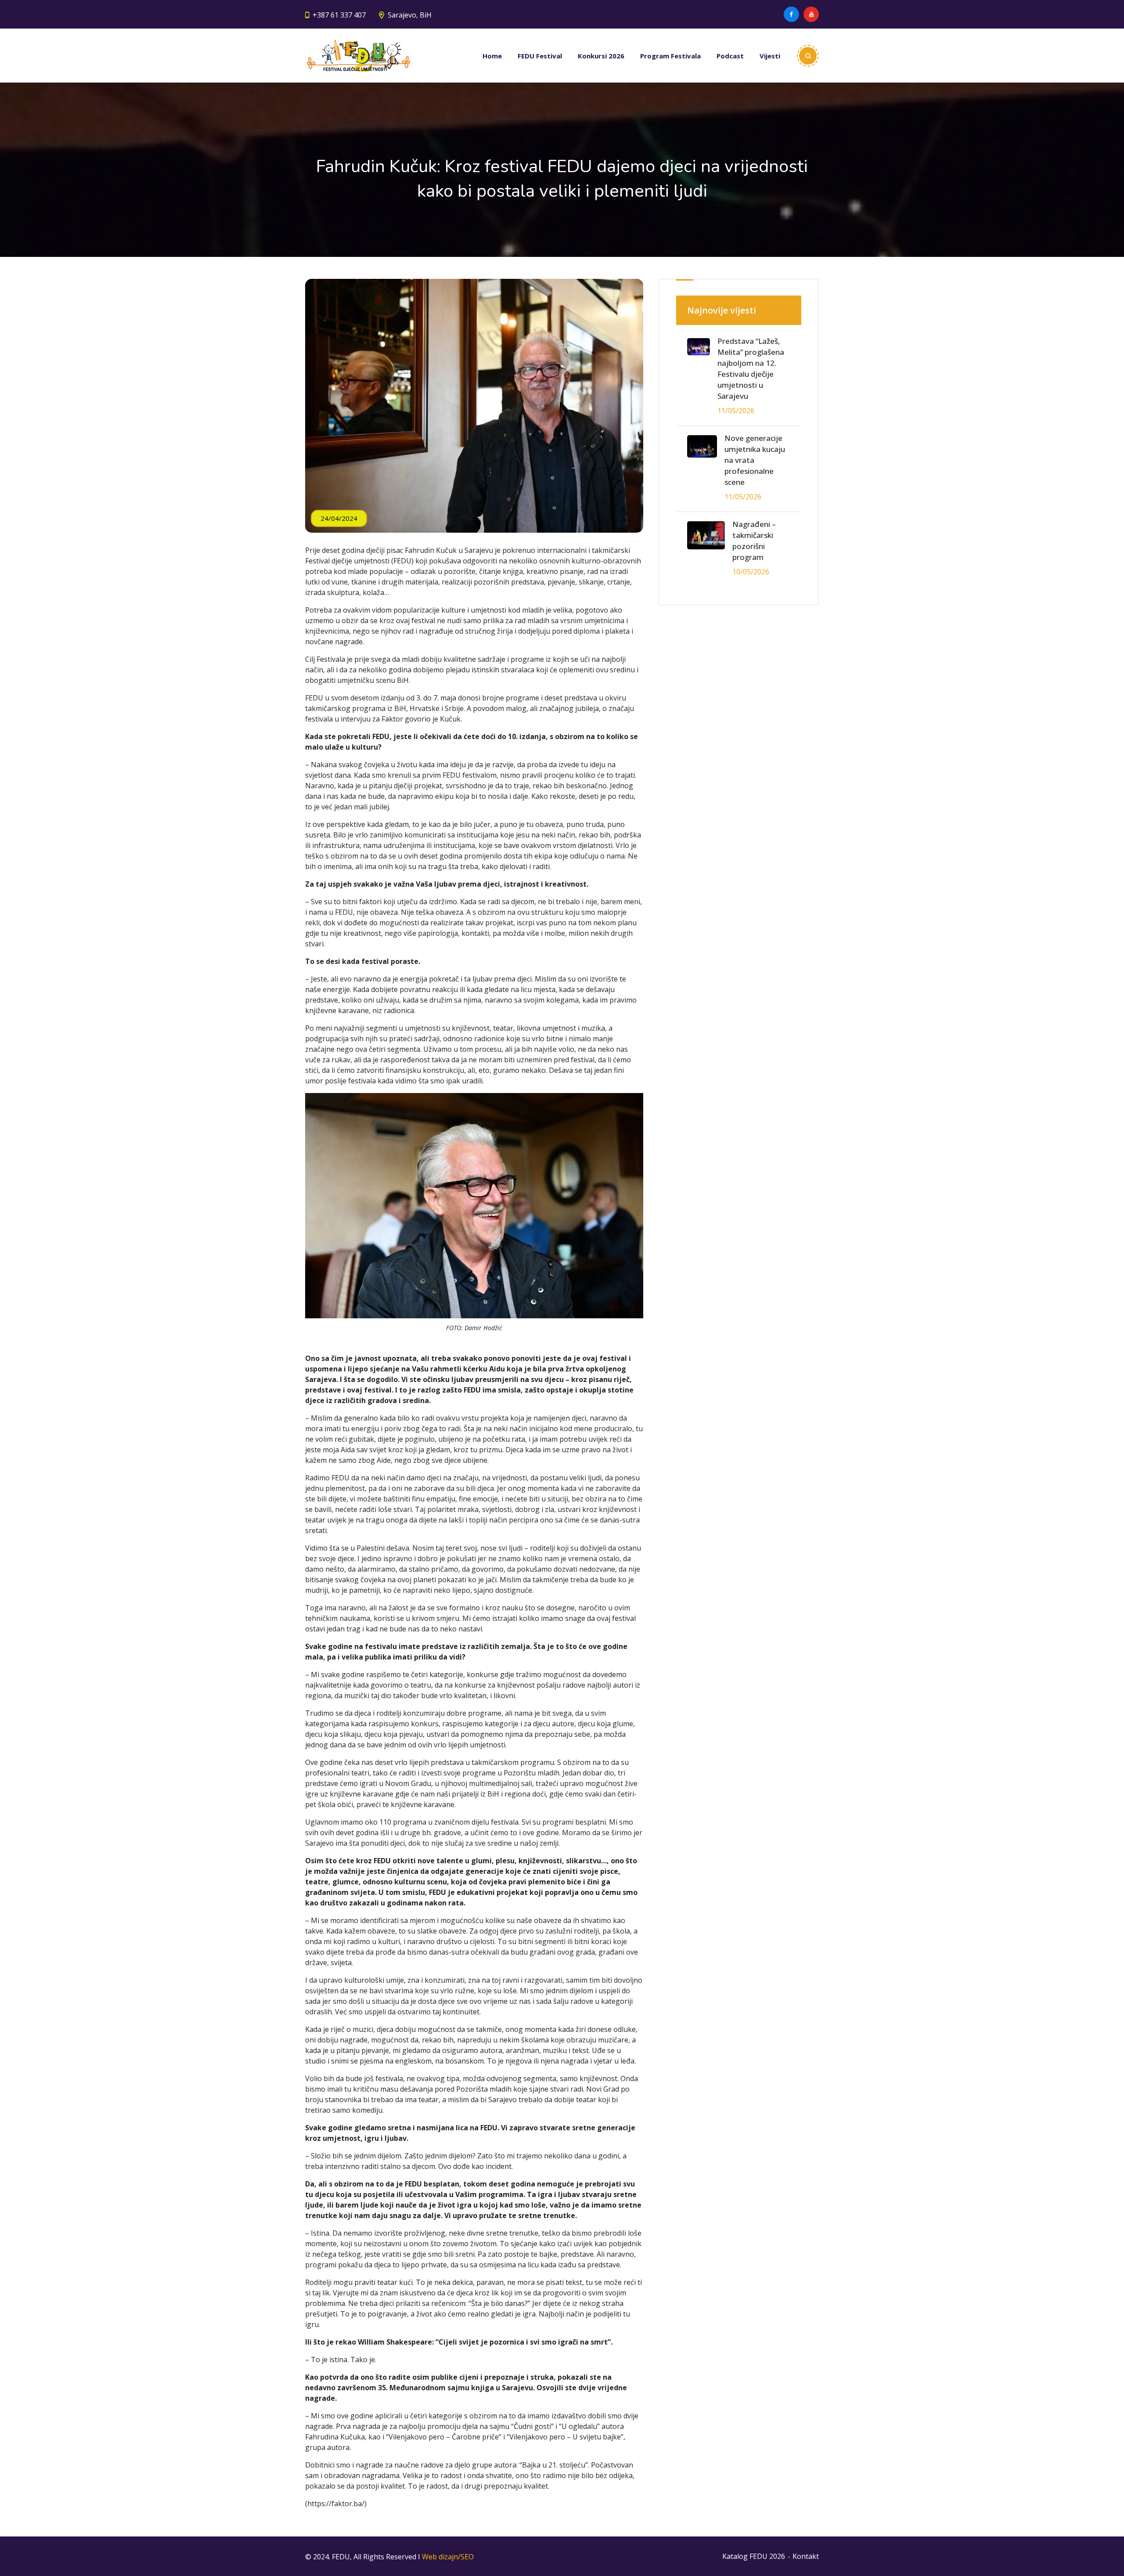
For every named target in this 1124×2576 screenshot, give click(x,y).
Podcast (730, 56)
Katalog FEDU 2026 (754, 2556)
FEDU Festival (540, 56)
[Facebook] (791, 14)
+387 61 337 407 (339, 15)
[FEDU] (358, 56)
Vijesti (770, 56)
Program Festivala (670, 56)
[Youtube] (811, 14)
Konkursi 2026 (601, 56)
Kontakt (806, 2556)
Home (492, 56)
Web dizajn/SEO (448, 2557)
